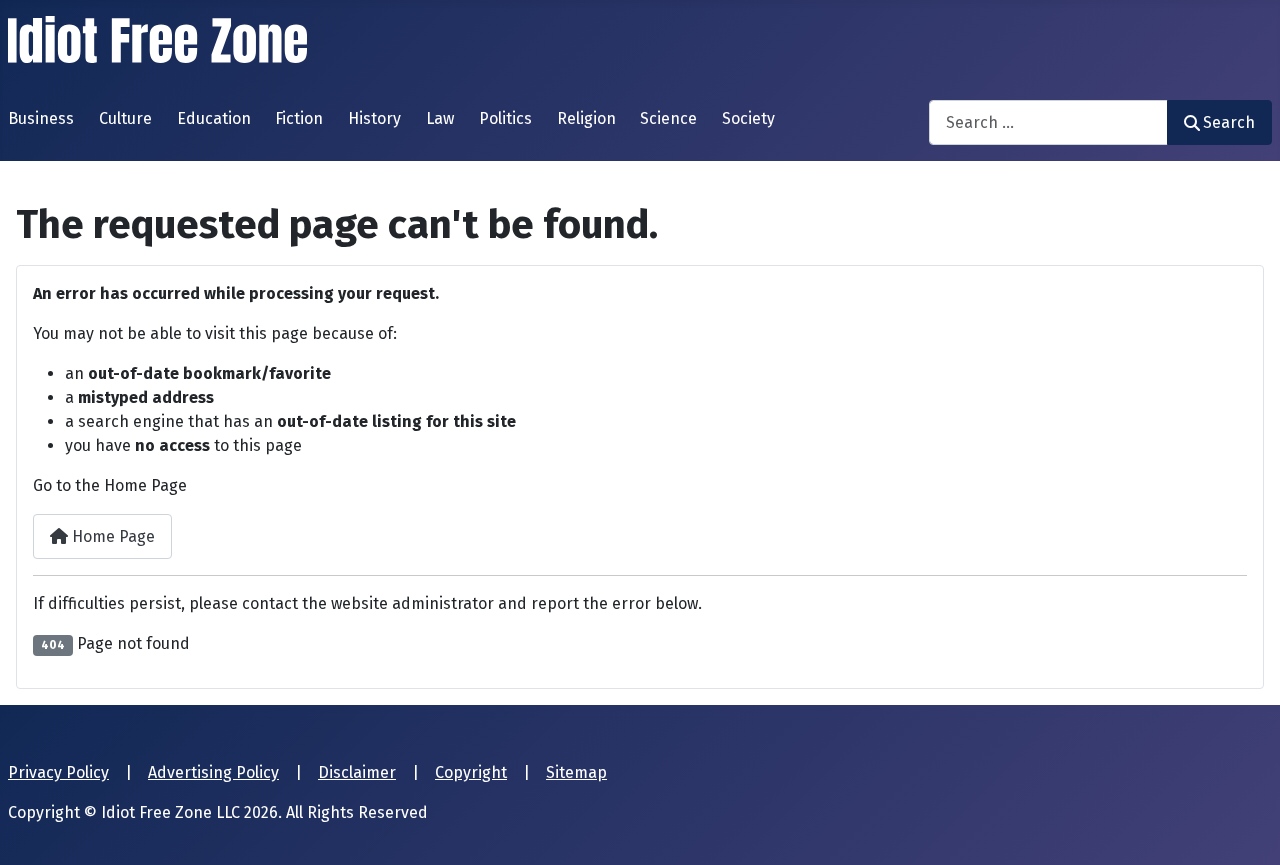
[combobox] (1048, 122)
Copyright (471, 772)
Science (668, 118)
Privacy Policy (58, 772)
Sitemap (576, 772)
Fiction (299, 118)
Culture (125, 118)
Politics (505, 118)
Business (41, 118)
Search (1229, 122)
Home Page (111, 536)
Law (440, 118)
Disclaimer (357, 772)
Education (214, 118)
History (374, 118)
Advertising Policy (213, 772)
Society (748, 118)
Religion (586, 118)
